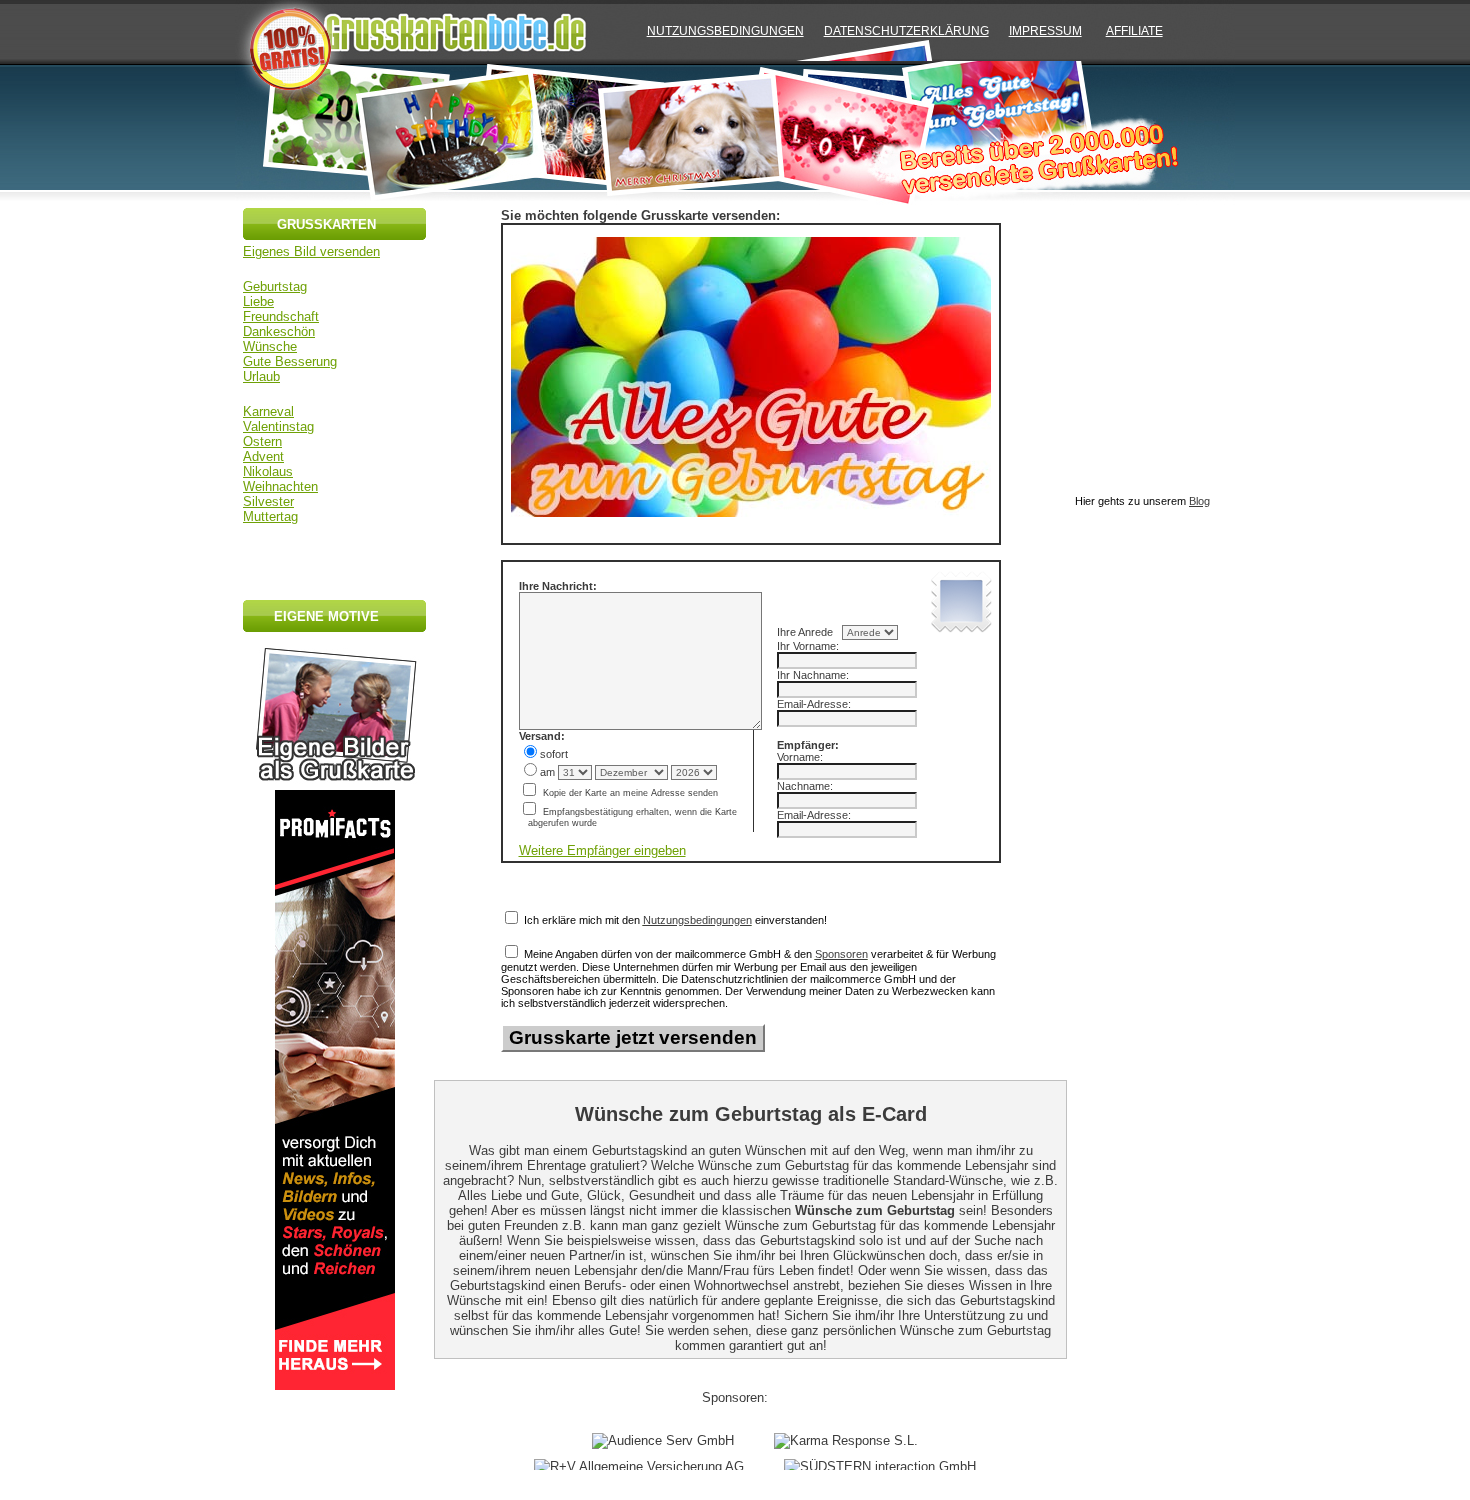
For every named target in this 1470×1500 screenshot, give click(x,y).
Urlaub (261, 376)
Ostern (262, 441)
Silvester (268, 501)
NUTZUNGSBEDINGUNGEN (725, 31)
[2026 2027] (694, 772)
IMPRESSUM (1045, 31)
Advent (263, 456)
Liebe (258, 301)
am (549, 772)
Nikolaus (268, 471)
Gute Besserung (290, 361)
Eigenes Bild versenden (311, 251)
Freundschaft (281, 316)
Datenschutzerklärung (906, 31)
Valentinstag (278, 426)
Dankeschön (279, 331)
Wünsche (270, 346)
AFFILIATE (1134, 31)
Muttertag (270, 516)
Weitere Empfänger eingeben (602, 850)
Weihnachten (280, 486)
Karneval (268, 411)
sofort (554, 754)
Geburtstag (275, 286)
